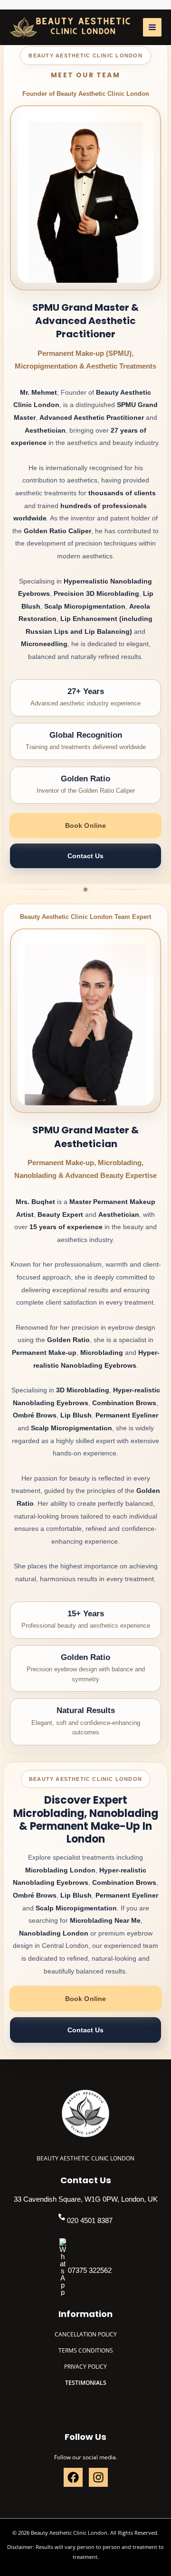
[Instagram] (98, 2477)
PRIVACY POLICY (85, 2366)
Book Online (85, 825)
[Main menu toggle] (152, 27)
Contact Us (85, 856)
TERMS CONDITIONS (86, 2350)
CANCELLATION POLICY (86, 2334)
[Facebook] (73, 2477)
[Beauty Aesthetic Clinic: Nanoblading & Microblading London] (70, 28)
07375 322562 (90, 2270)
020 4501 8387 (90, 2220)
